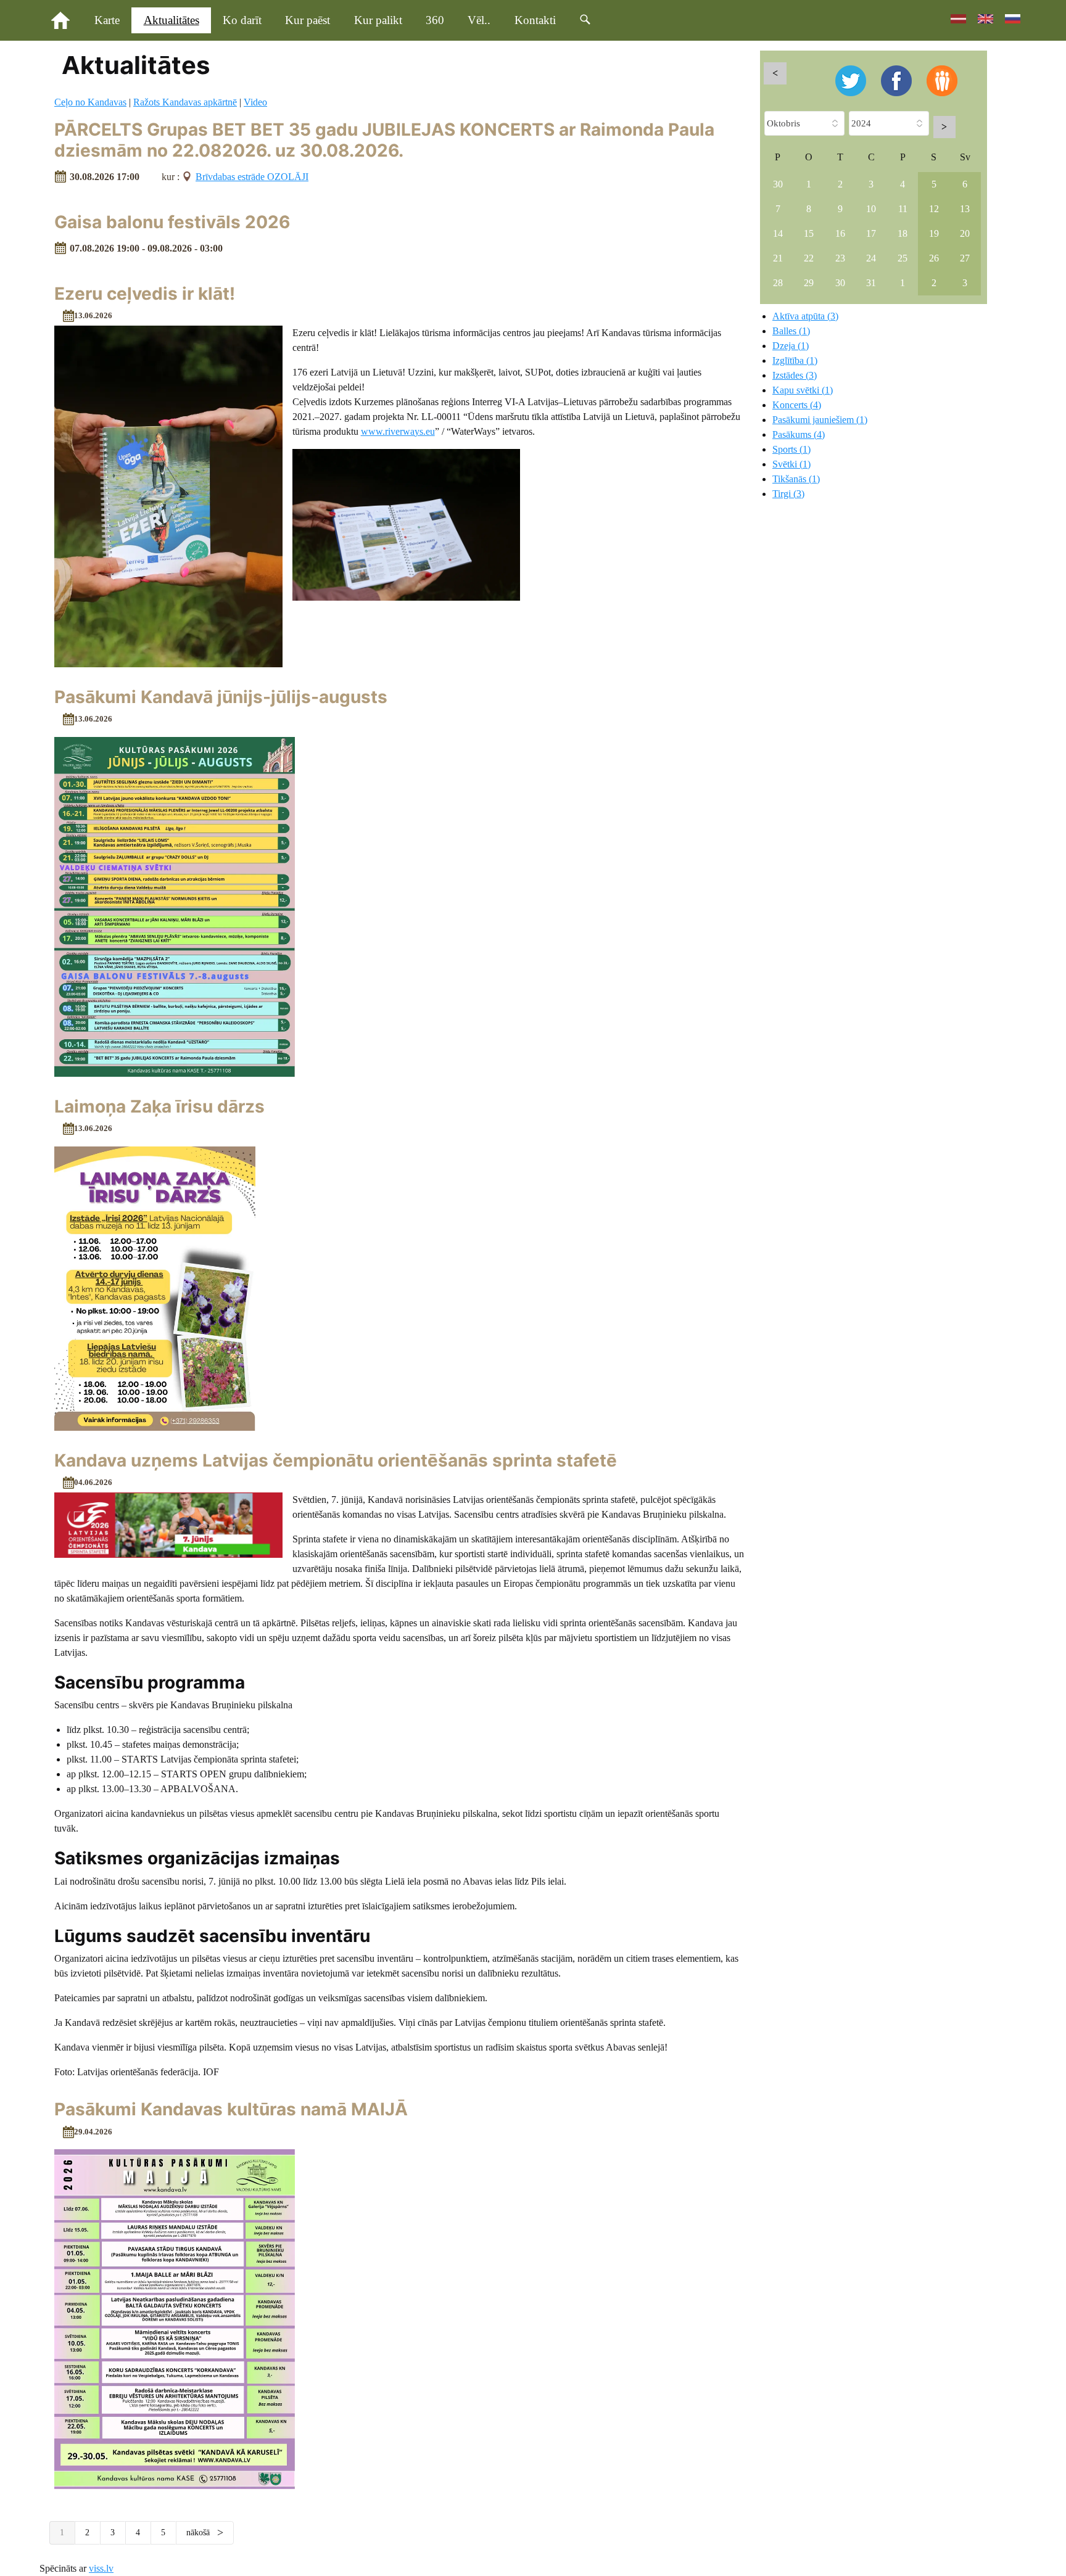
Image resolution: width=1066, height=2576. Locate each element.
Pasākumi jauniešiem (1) (820, 420)
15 (809, 233)
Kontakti (535, 20)
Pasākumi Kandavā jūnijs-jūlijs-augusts (221, 697)
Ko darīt (242, 20)
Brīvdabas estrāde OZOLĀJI (252, 177)
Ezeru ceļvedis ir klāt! (145, 294)
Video (255, 102)
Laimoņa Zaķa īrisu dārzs (159, 1106)
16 (840, 233)
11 (903, 209)
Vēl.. (479, 20)
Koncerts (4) (797, 405)
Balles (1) (791, 331)
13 (965, 209)
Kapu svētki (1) (803, 390)
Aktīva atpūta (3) (805, 316)
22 (809, 258)
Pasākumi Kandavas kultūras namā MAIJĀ (231, 2109)
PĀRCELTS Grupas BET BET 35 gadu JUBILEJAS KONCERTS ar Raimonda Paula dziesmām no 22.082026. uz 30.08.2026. (384, 140)
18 (903, 233)
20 (965, 233)
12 (934, 209)
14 (778, 233)
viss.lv (101, 2568)
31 (871, 283)
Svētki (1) (791, 464)
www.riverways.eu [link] (398, 431)
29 (809, 283)
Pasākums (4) (799, 434)
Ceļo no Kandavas (90, 102)
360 (435, 20)
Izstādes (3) (795, 375)
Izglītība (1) (795, 360)
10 (871, 209)
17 (871, 233)
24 (871, 258)
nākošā (199, 2533)
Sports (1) (791, 449)
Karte (107, 20)
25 (903, 258)
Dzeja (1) (791, 346)
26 (934, 258)
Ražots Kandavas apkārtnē (185, 102)
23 (840, 258)
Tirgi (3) (788, 494)
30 (778, 184)
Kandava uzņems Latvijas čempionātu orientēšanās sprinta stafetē (336, 1460)
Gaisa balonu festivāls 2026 (172, 222)
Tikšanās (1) (796, 479)
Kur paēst (308, 20)
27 (965, 258)
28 (778, 283)
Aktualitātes (171, 20)
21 (778, 258)
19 (934, 233)
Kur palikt (378, 20)
